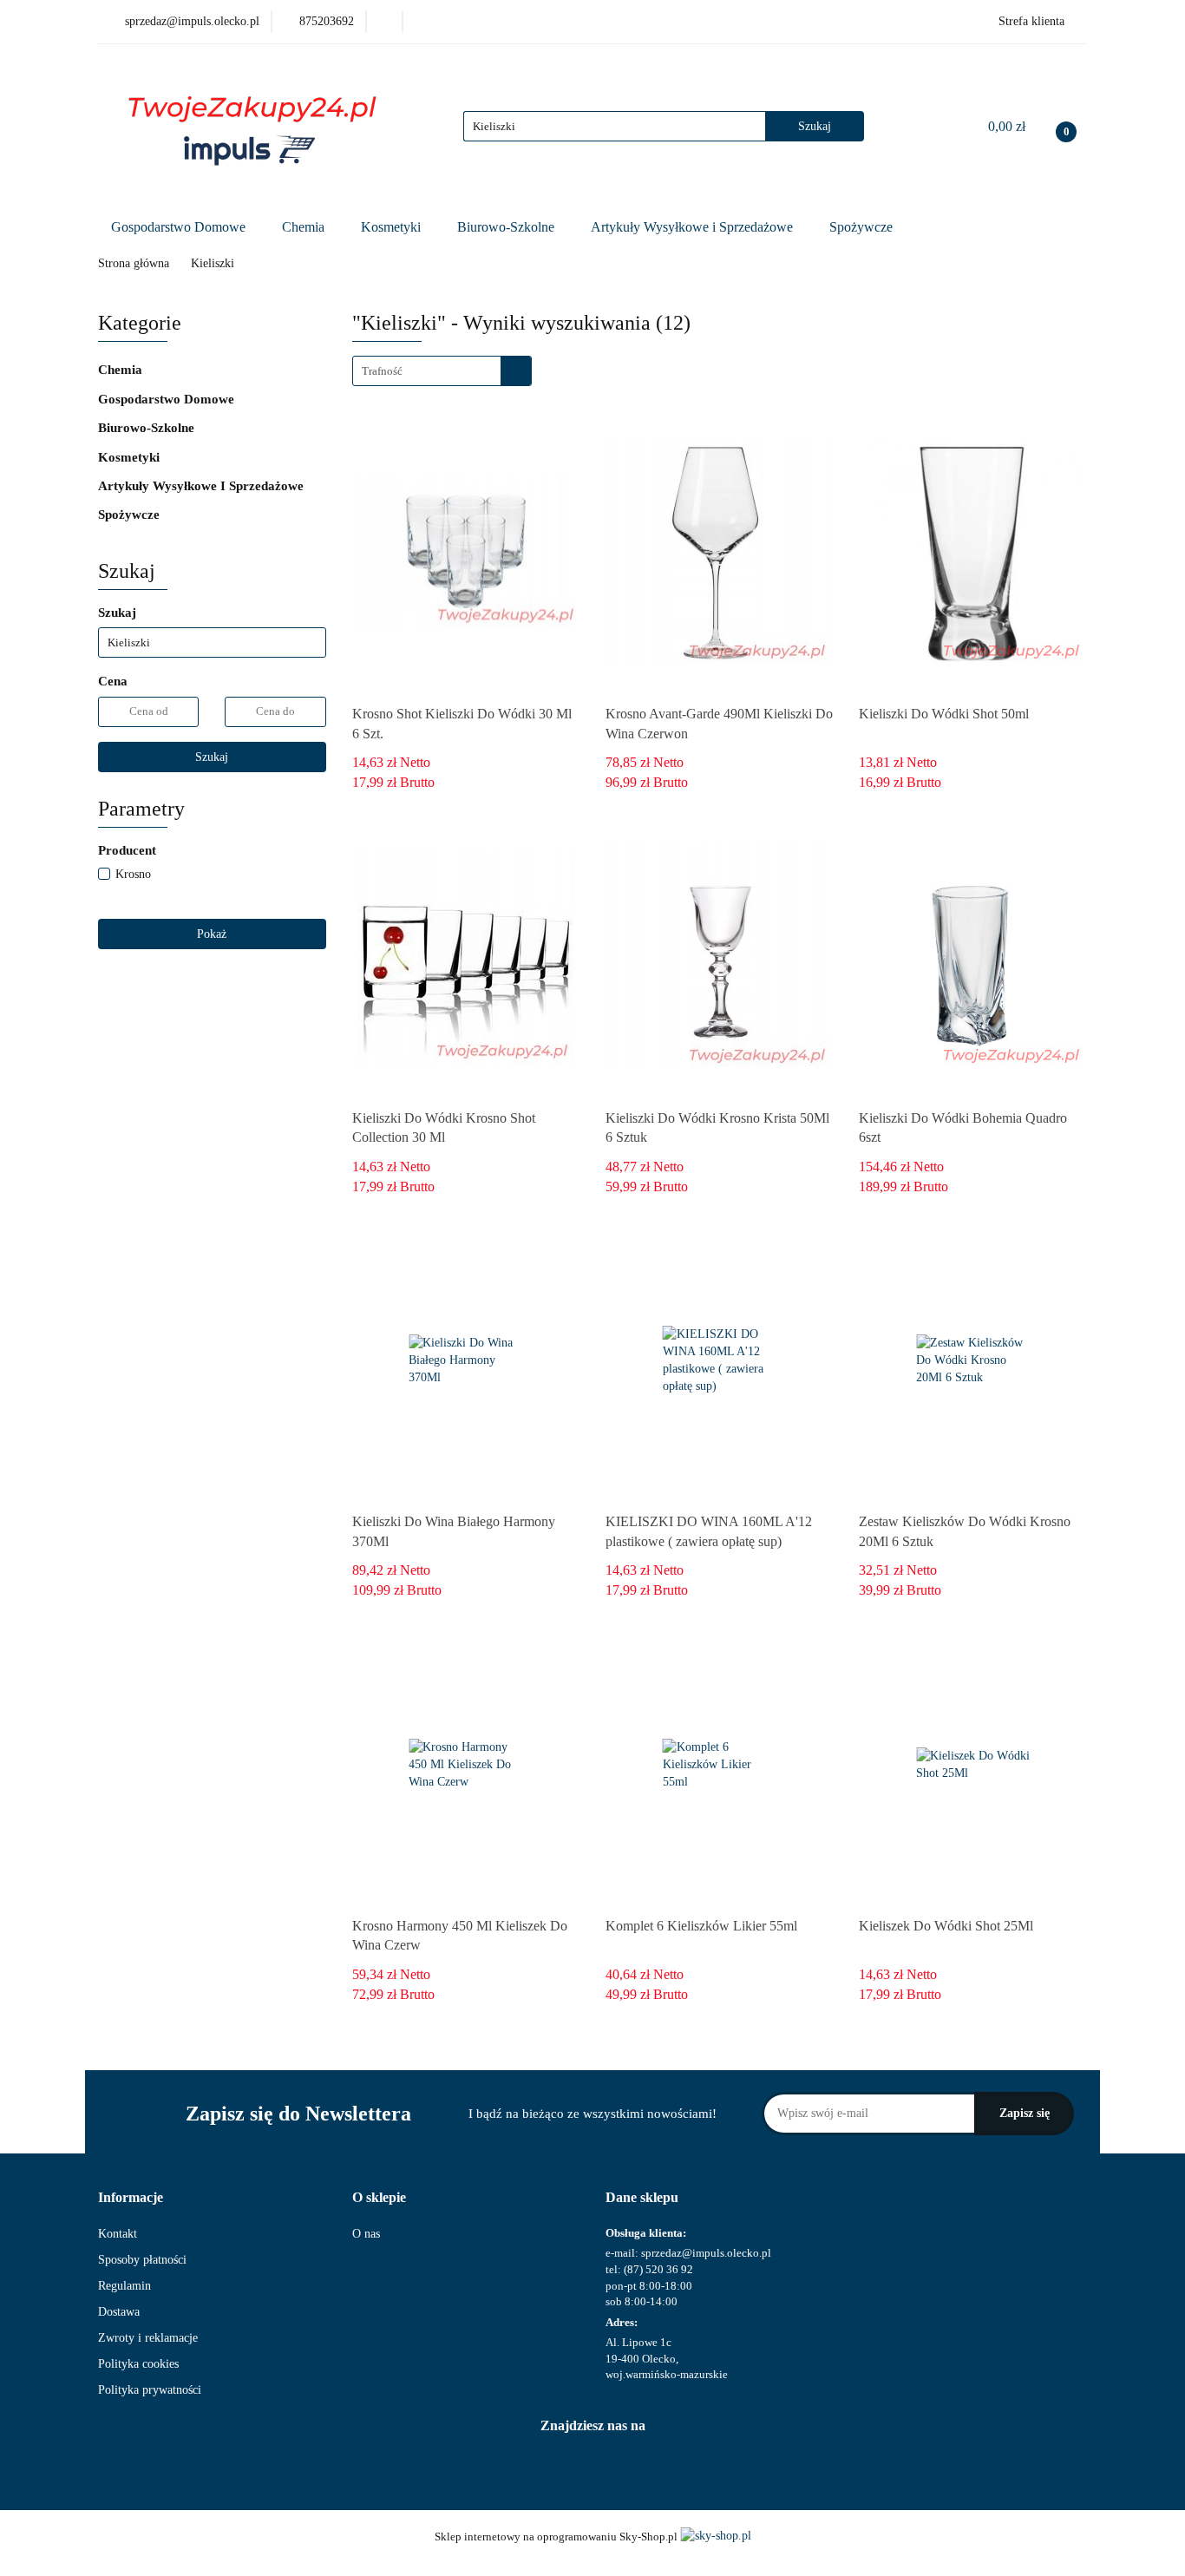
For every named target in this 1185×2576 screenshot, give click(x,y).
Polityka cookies (138, 2364)
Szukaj (212, 757)
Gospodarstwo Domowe (180, 227)
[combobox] (442, 371)
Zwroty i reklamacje (148, 2338)
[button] (131, 2198)
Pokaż (212, 934)
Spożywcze (863, 227)
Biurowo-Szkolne (507, 227)
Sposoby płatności (142, 2260)
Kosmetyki (393, 227)
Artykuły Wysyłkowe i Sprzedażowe (694, 227)
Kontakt (118, 2234)
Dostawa (119, 2312)
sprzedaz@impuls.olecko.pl (706, 2253)
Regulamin (124, 2286)
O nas (366, 2234)
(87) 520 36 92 (658, 2269)
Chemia (305, 227)
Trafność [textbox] (382, 371)
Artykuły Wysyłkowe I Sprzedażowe (203, 486)
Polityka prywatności (150, 2390)
